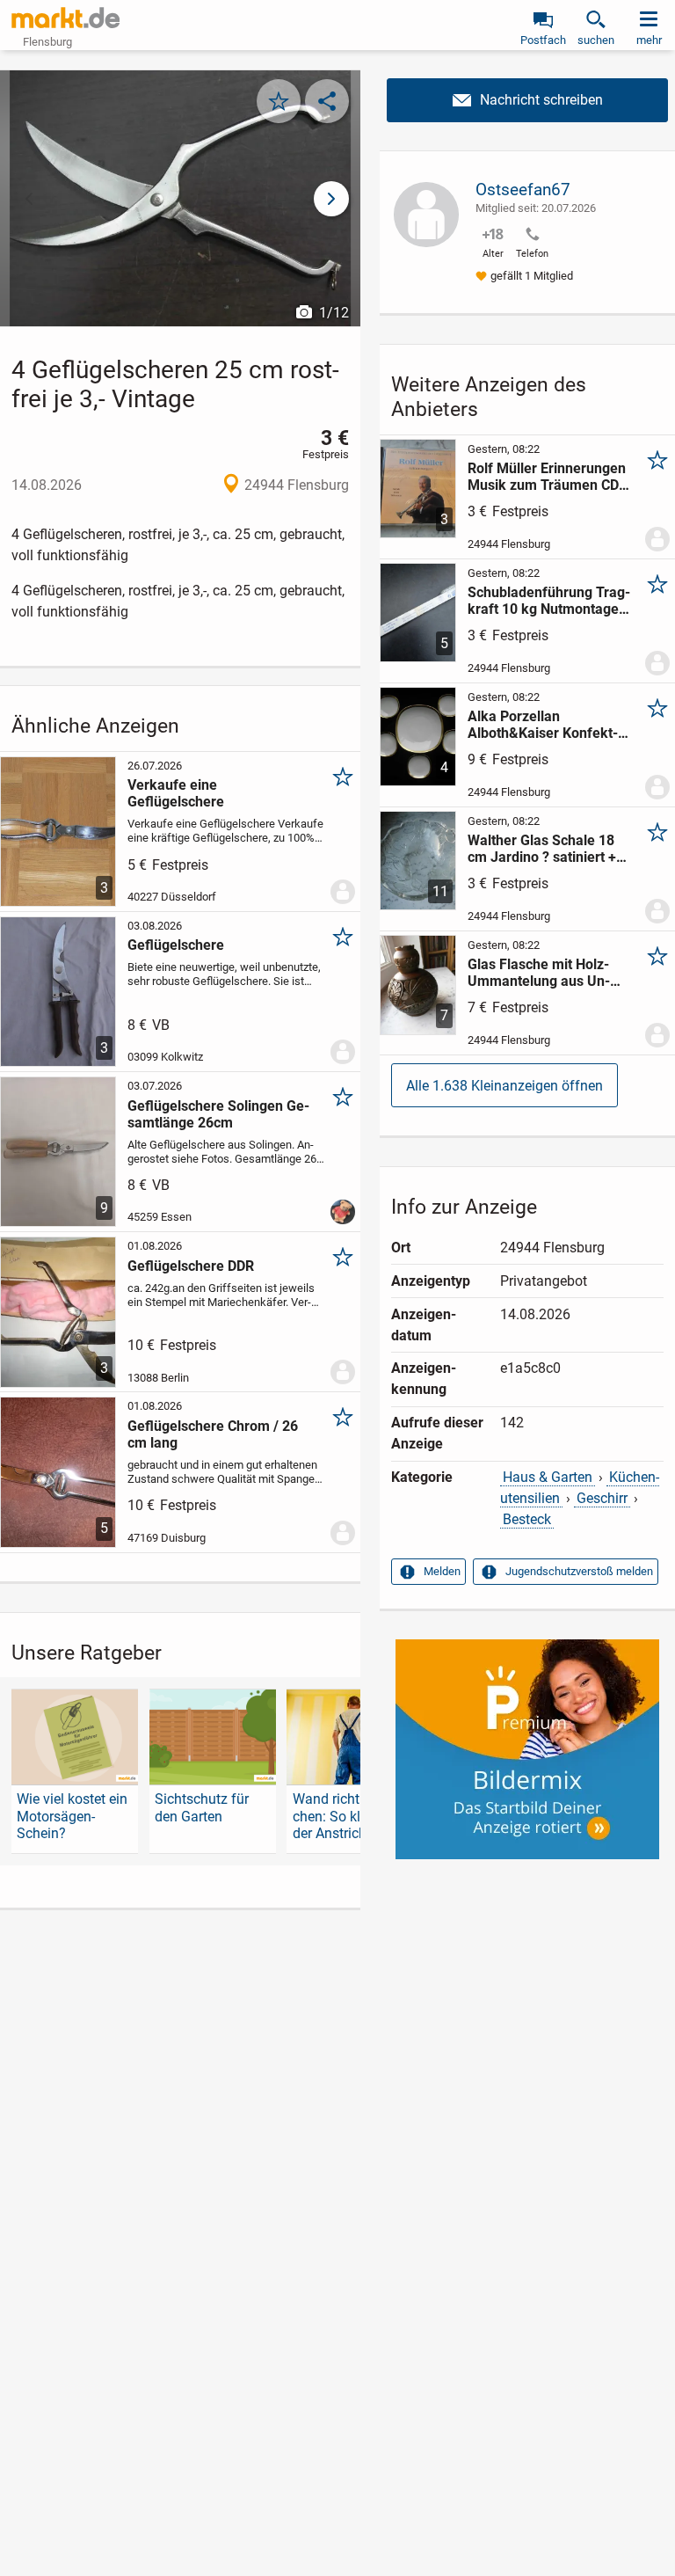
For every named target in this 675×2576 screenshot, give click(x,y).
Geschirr (602, 1498)
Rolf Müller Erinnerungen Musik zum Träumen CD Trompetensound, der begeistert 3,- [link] (548, 477)
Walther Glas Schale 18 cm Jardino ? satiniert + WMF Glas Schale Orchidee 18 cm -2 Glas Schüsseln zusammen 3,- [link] (548, 849)
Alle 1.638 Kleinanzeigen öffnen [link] (504, 1086)
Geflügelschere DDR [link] (191, 1266)
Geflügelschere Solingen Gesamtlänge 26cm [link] (218, 1114)
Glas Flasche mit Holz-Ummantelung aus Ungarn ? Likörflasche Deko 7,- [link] (547, 973)
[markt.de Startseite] (65, 18)
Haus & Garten (548, 1477)
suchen (596, 40)
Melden (442, 1571)
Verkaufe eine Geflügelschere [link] (176, 793)
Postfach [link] (543, 40)
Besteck (527, 1519)
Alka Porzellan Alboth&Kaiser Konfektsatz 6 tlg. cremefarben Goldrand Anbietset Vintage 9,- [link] (543, 725)
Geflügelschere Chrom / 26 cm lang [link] (213, 1434)
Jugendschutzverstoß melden (579, 1571)
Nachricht (527, 100)
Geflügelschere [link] (176, 945)
